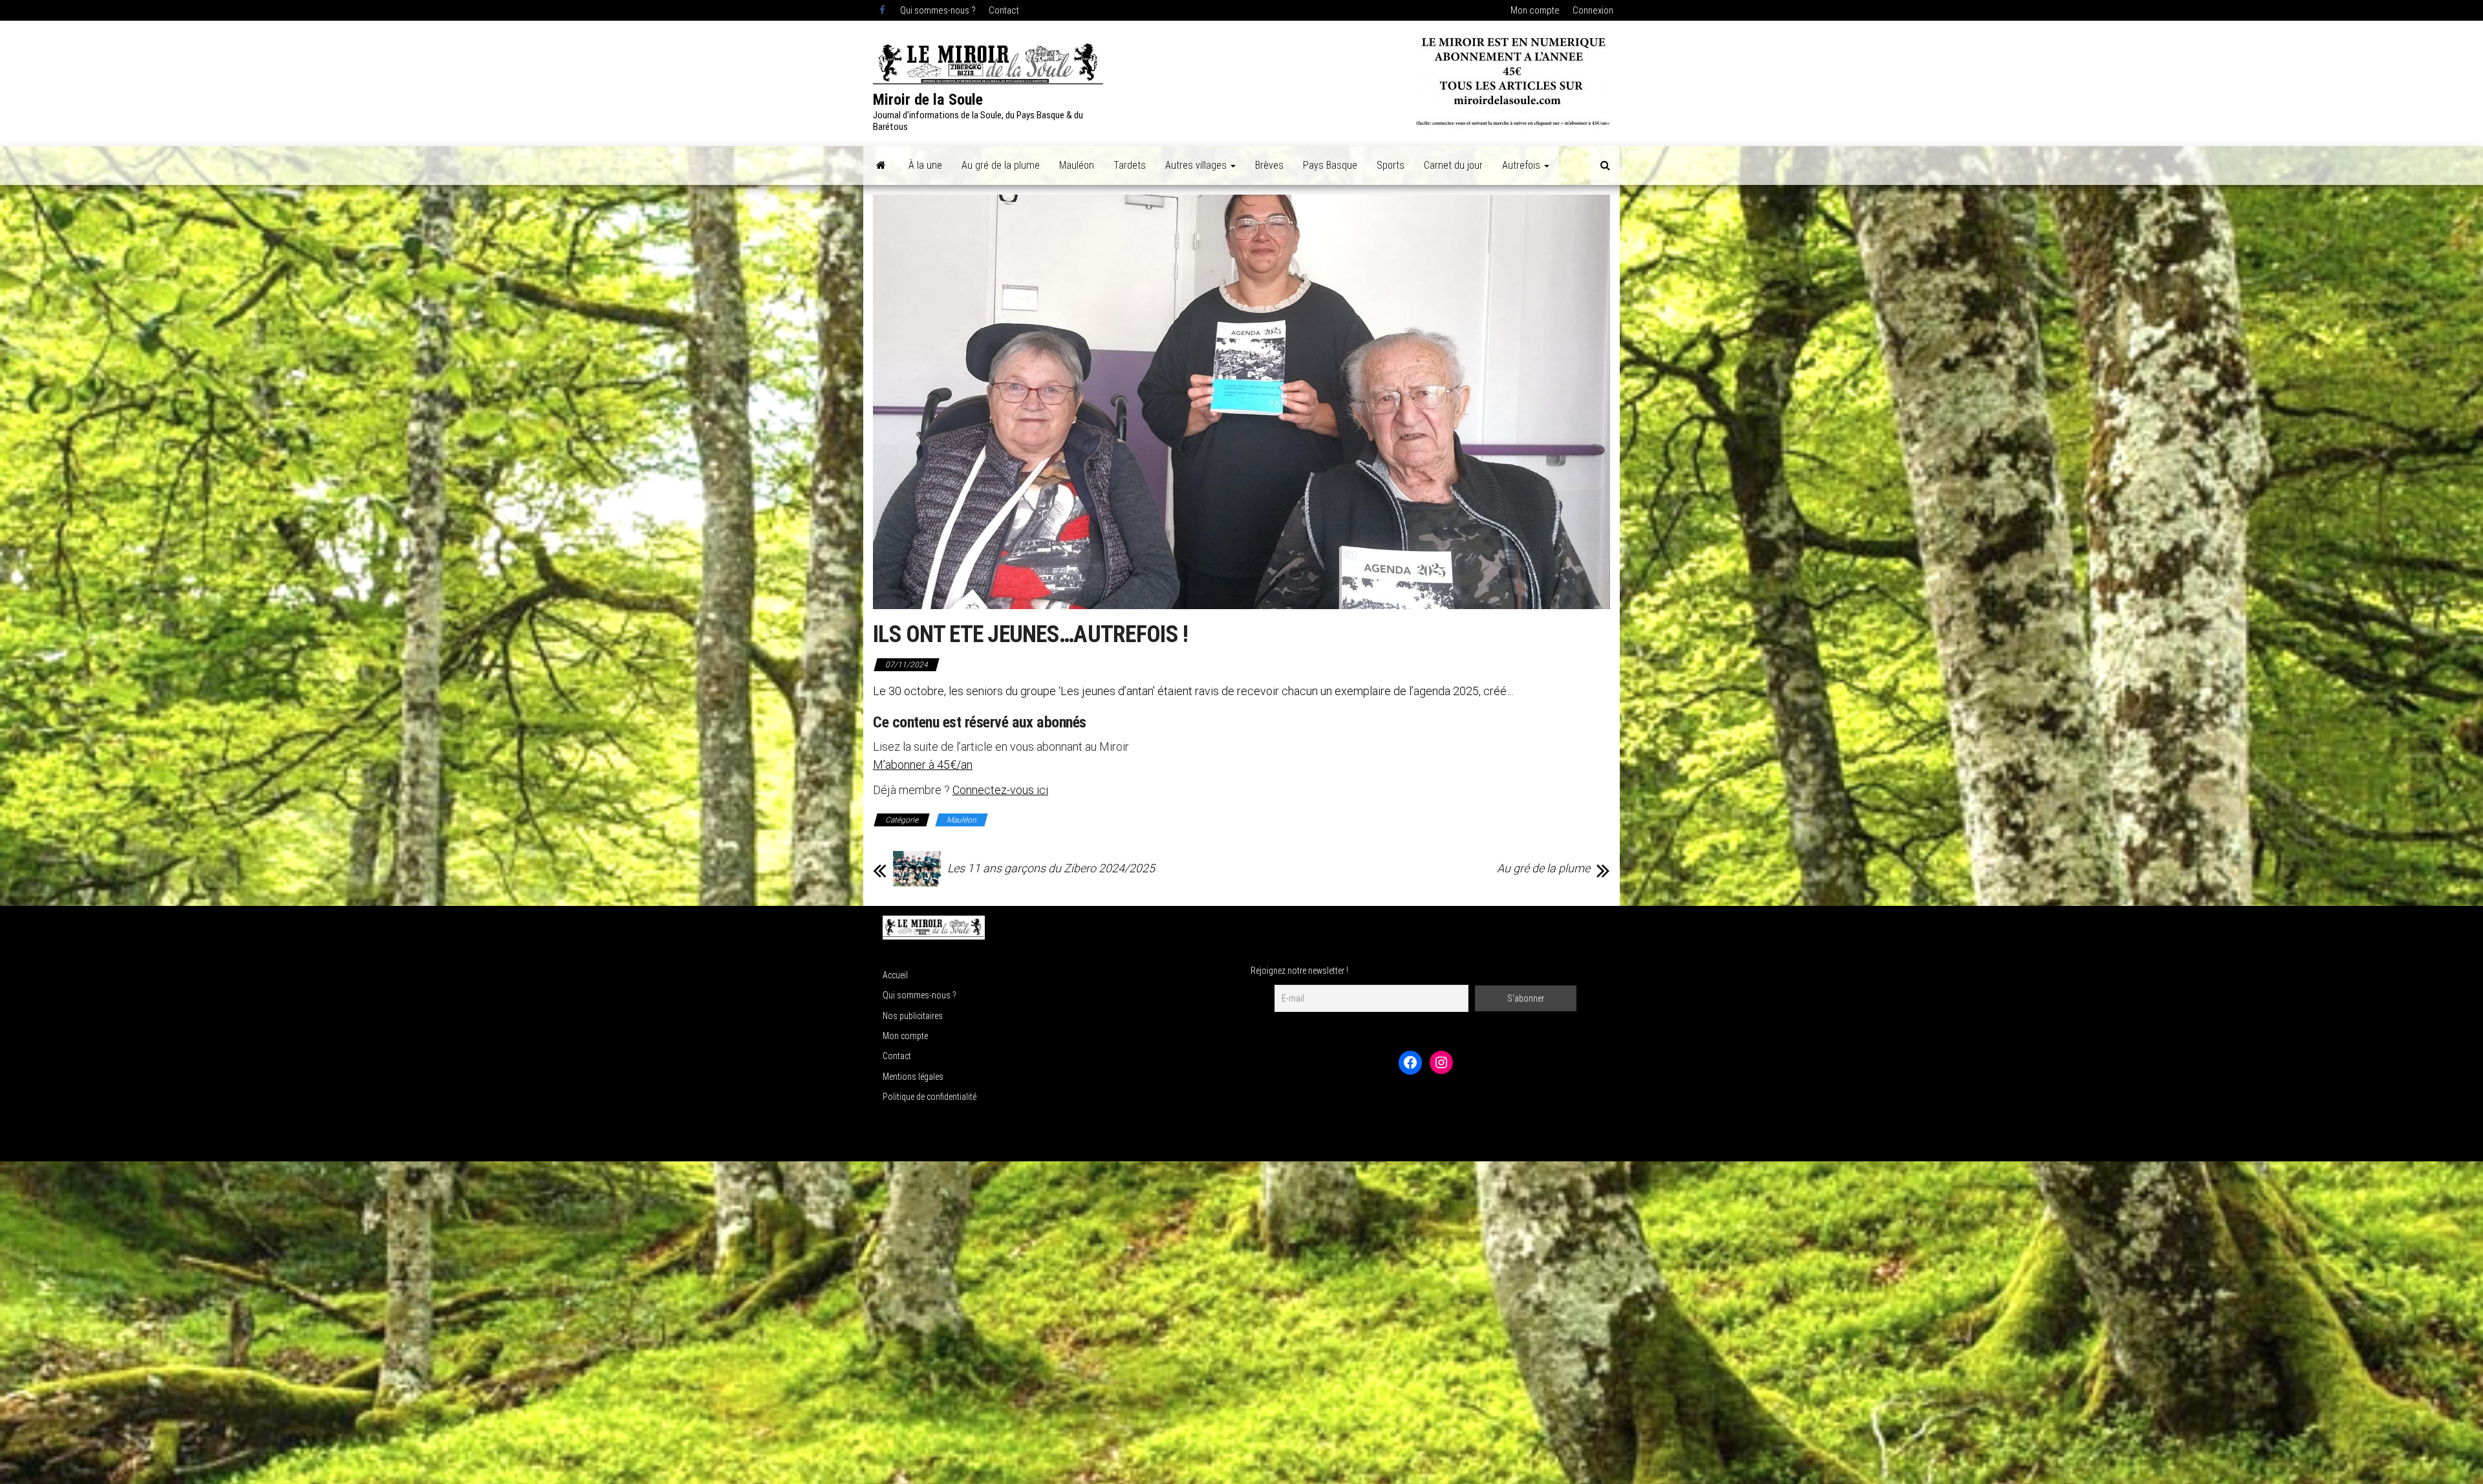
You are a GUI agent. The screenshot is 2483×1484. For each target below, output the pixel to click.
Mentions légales (913, 1077)
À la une (925, 165)
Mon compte (1535, 10)
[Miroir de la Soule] (881, 166)
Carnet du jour (1453, 165)
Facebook (883, 10)
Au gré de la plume (1001, 165)
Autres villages (1197, 165)
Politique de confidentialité (930, 1097)
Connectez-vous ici (1000, 790)
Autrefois (1522, 165)
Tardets (1130, 165)
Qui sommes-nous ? (938, 10)
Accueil (895, 975)
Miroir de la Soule (928, 100)
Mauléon (1077, 165)
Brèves (1269, 165)
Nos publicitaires (913, 1016)
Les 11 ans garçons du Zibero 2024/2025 (1051, 868)
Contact (1004, 10)
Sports (1391, 165)
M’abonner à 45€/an (923, 765)
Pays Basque (1330, 165)
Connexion (1593, 10)
